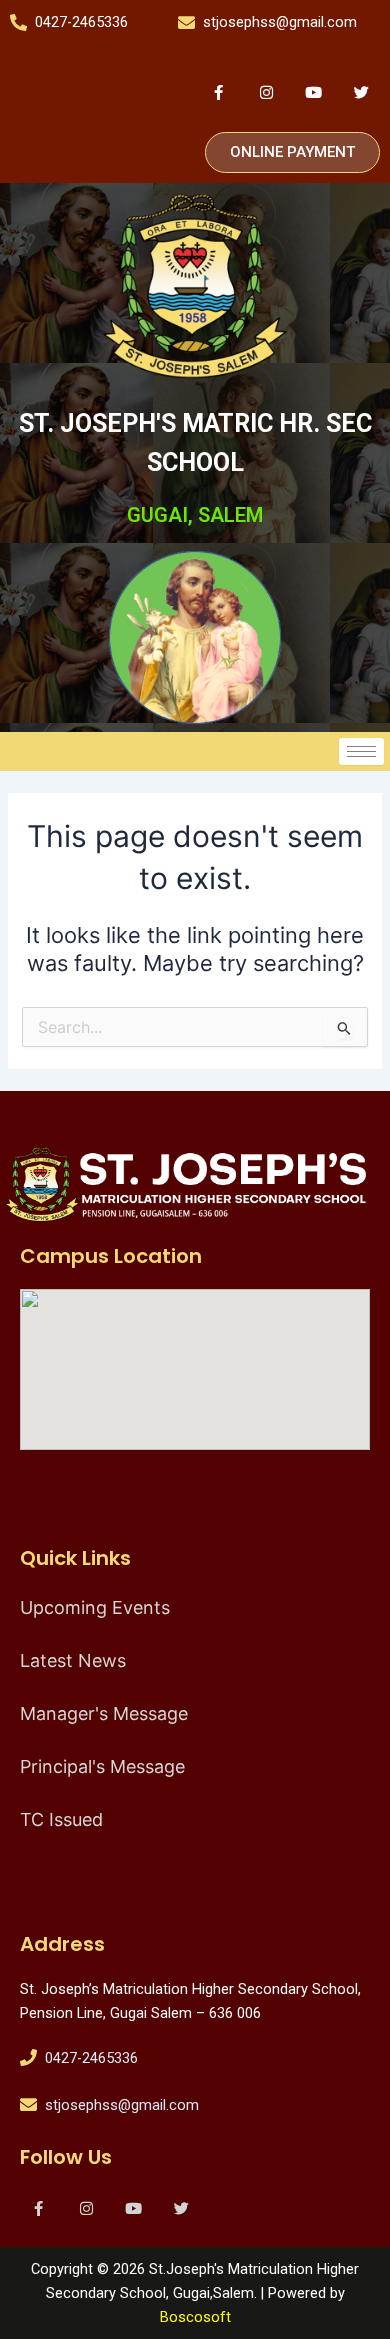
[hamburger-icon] (361, 751)
